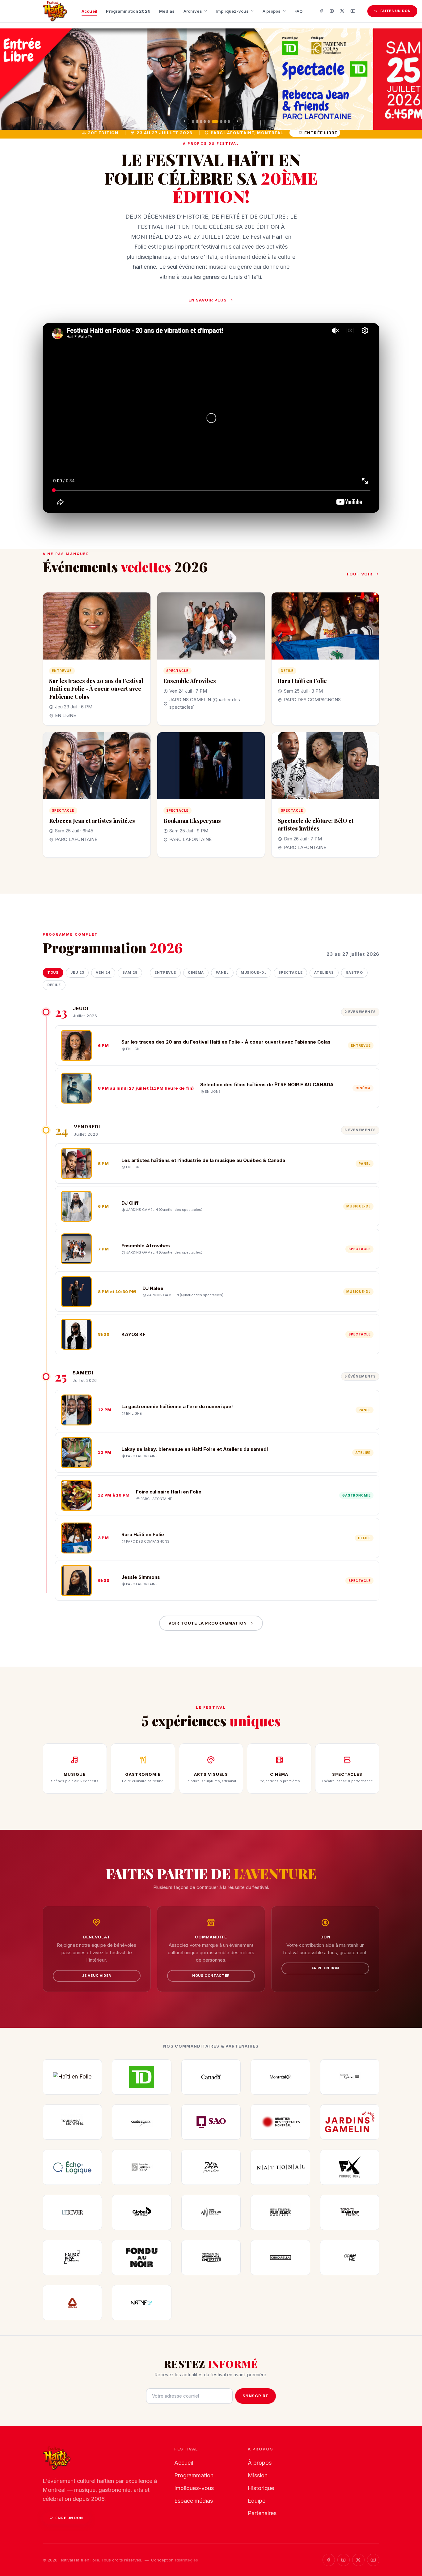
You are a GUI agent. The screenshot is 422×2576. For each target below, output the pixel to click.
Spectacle (291, 972)
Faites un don (396, 11)
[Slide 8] (225, 122)
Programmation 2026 (128, 11)
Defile (54, 985)
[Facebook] (321, 11)
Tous (53, 972)
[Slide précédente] (185, 122)
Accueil (90, 11)
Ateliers (324, 972)
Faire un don (325, 1968)
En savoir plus (208, 300)
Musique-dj (254, 972)
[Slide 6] (215, 122)
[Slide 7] (221, 122)
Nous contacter (211, 1976)
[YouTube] (353, 11)
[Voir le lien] (211, 79)
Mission (258, 2475)
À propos (272, 11)
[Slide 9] (229, 122)
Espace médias (194, 2501)
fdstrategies (186, 2560)
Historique (261, 2488)
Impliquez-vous (232, 11)
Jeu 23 (77, 972)
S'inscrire (255, 2396)
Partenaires (262, 2513)
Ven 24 (103, 972)
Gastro (354, 972)
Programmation (194, 2475)
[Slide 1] (193, 122)
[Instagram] (332, 11)
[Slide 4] (205, 122)
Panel (222, 972)
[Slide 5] (209, 122)
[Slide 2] (197, 122)
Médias (167, 11)
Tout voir (359, 574)
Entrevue (165, 972)
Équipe (257, 2501)
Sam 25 (130, 972)
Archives (193, 11)
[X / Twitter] (342, 11)
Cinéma (196, 972)
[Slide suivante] (237, 122)
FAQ (298, 11)
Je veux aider (97, 1976)
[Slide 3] (201, 122)
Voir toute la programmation (208, 1623)
